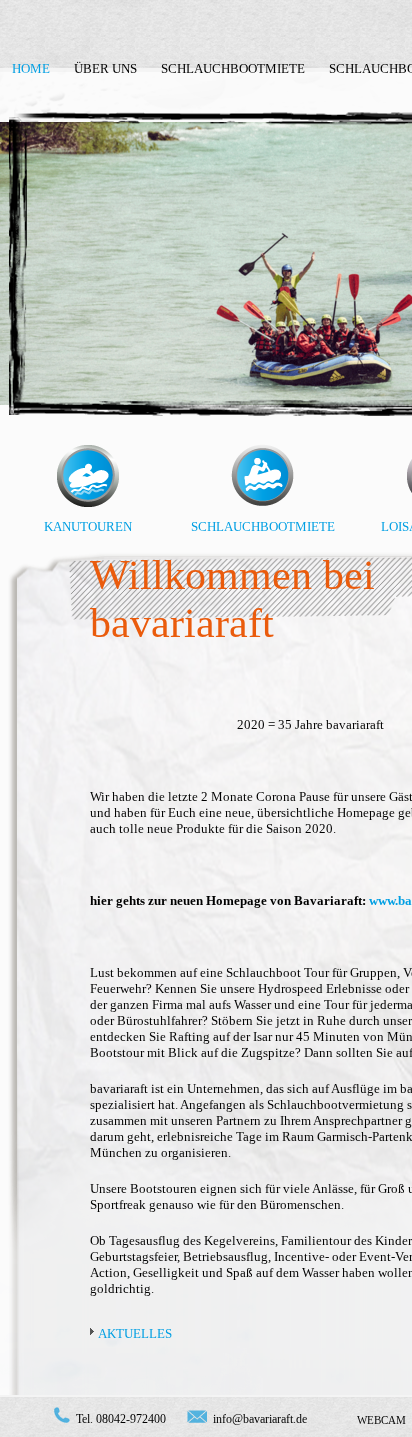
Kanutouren (88, 526)
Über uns (105, 68)
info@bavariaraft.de (260, 1419)
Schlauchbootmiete (233, 68)
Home (31, 68)
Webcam (381, 1420)
